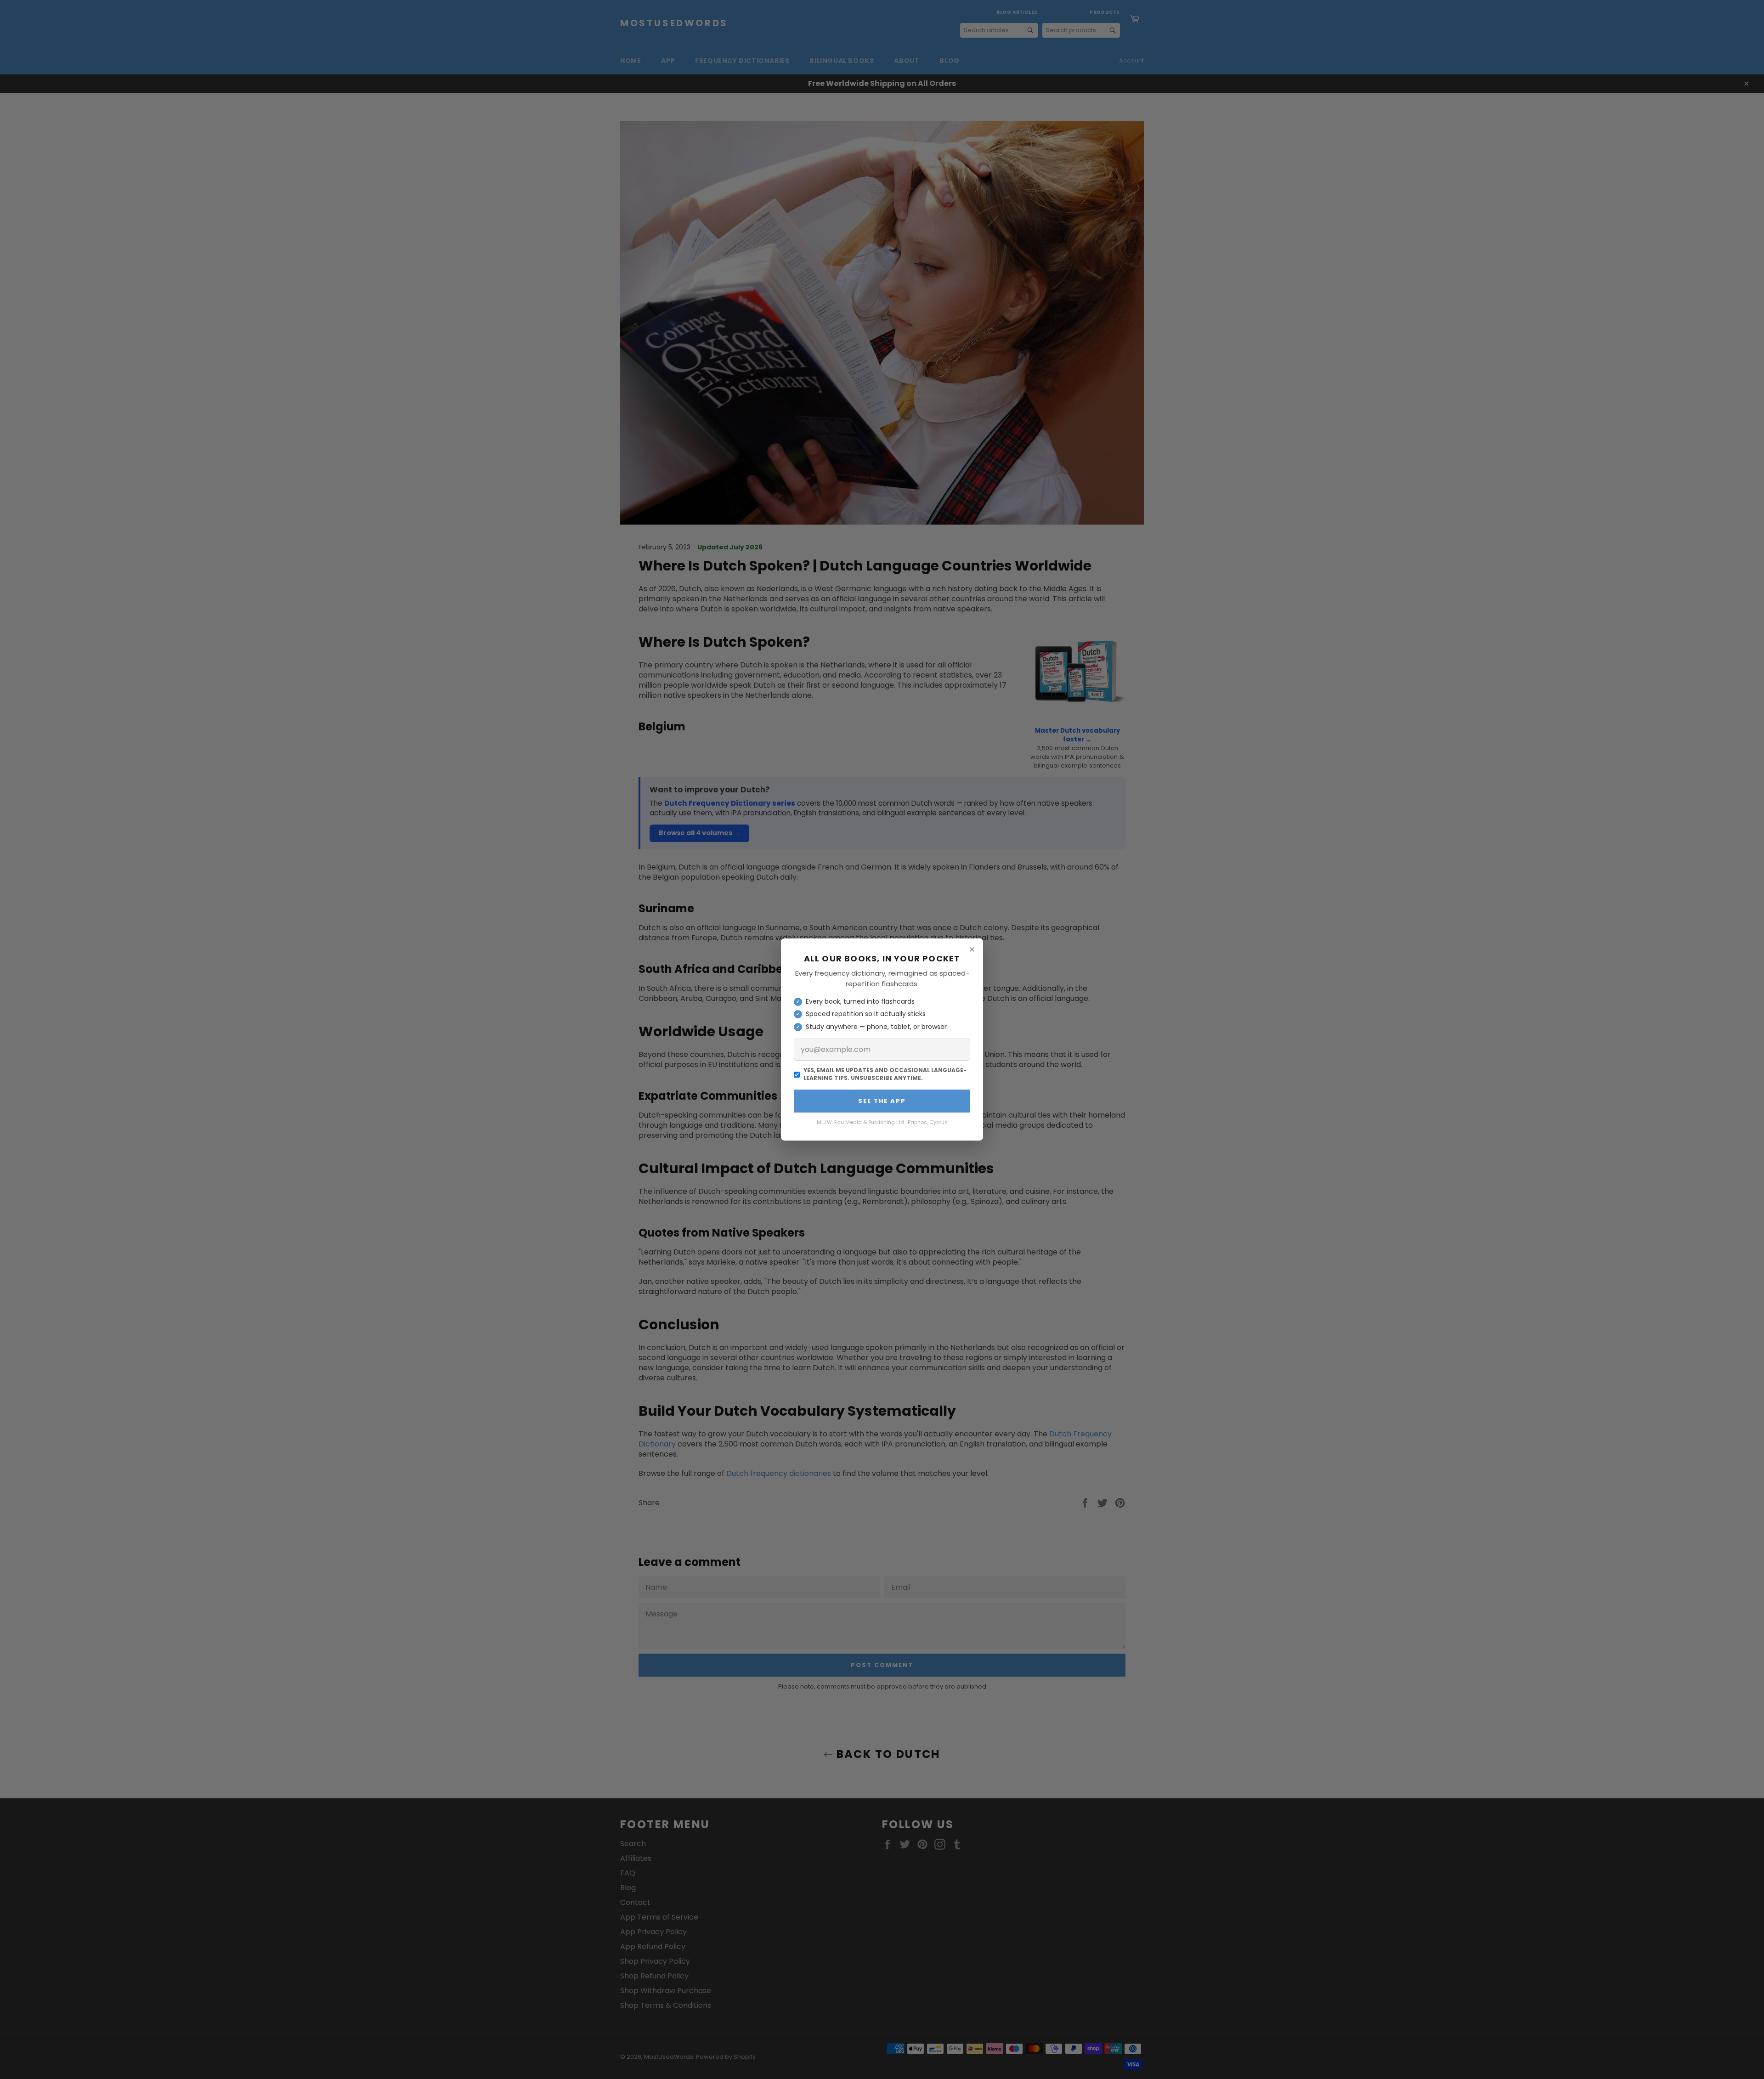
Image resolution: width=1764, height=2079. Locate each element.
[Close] (972, 949)
